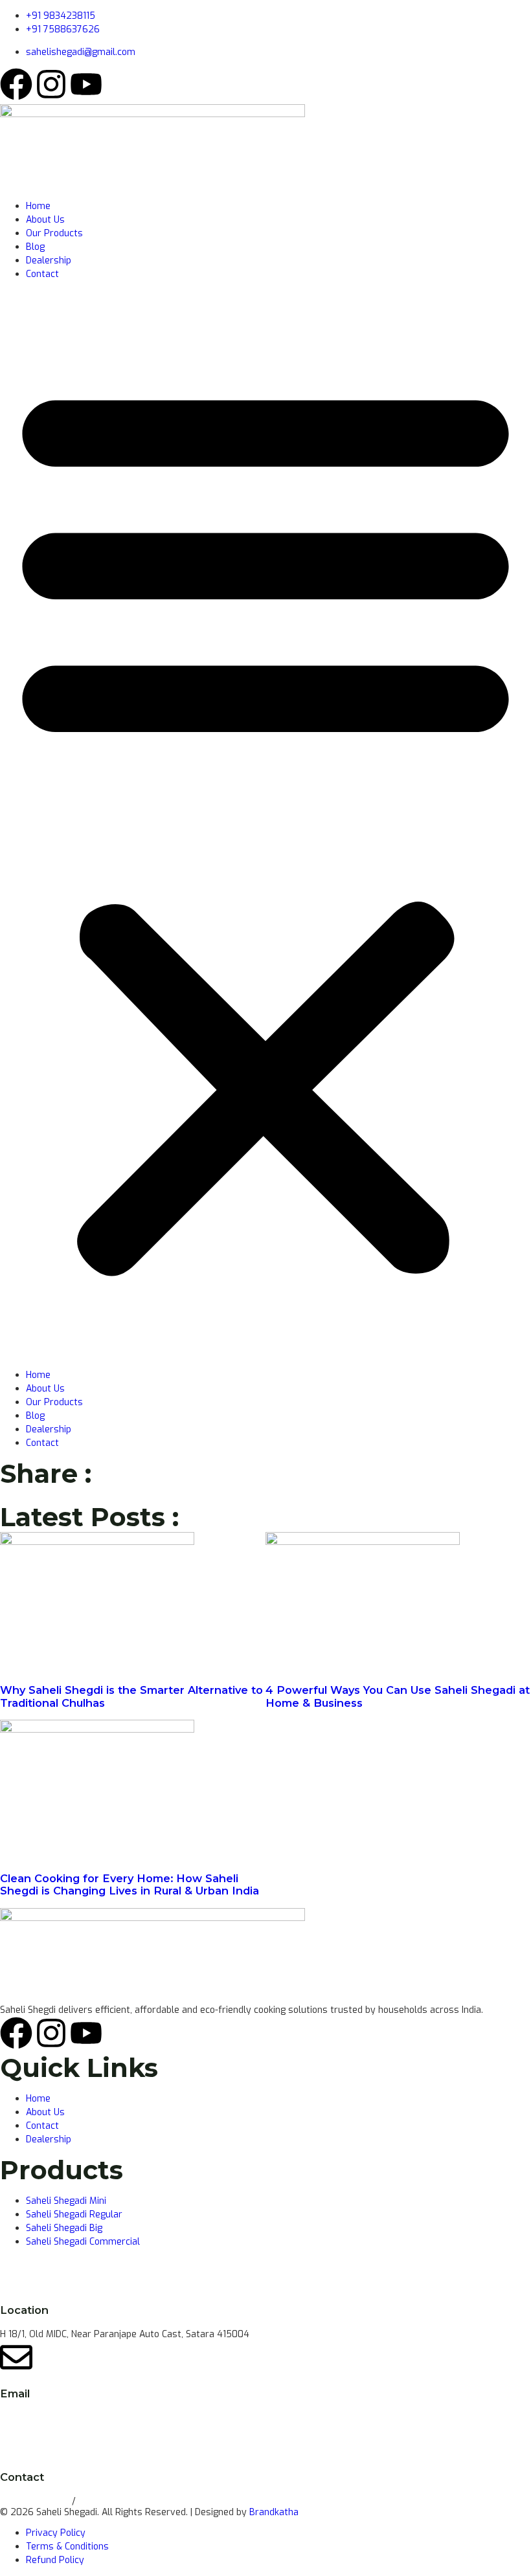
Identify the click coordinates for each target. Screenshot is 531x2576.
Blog (35, 247)
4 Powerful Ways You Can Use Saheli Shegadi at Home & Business (398, 1696)
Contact (42, 274)
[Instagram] (51, 84)
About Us (45, 220)
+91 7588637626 (115, 2501)
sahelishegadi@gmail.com (55, 2418)
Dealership (49, 261)
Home (38, 206)
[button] (265, 825)
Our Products (54, 233)
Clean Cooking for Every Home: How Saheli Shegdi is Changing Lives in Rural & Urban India (130, 1884)
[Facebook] (16, 84)
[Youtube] (86, 84)
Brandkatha (274, 2512)
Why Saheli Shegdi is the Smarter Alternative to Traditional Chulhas (131, 1696)
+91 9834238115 (36, 2501)
